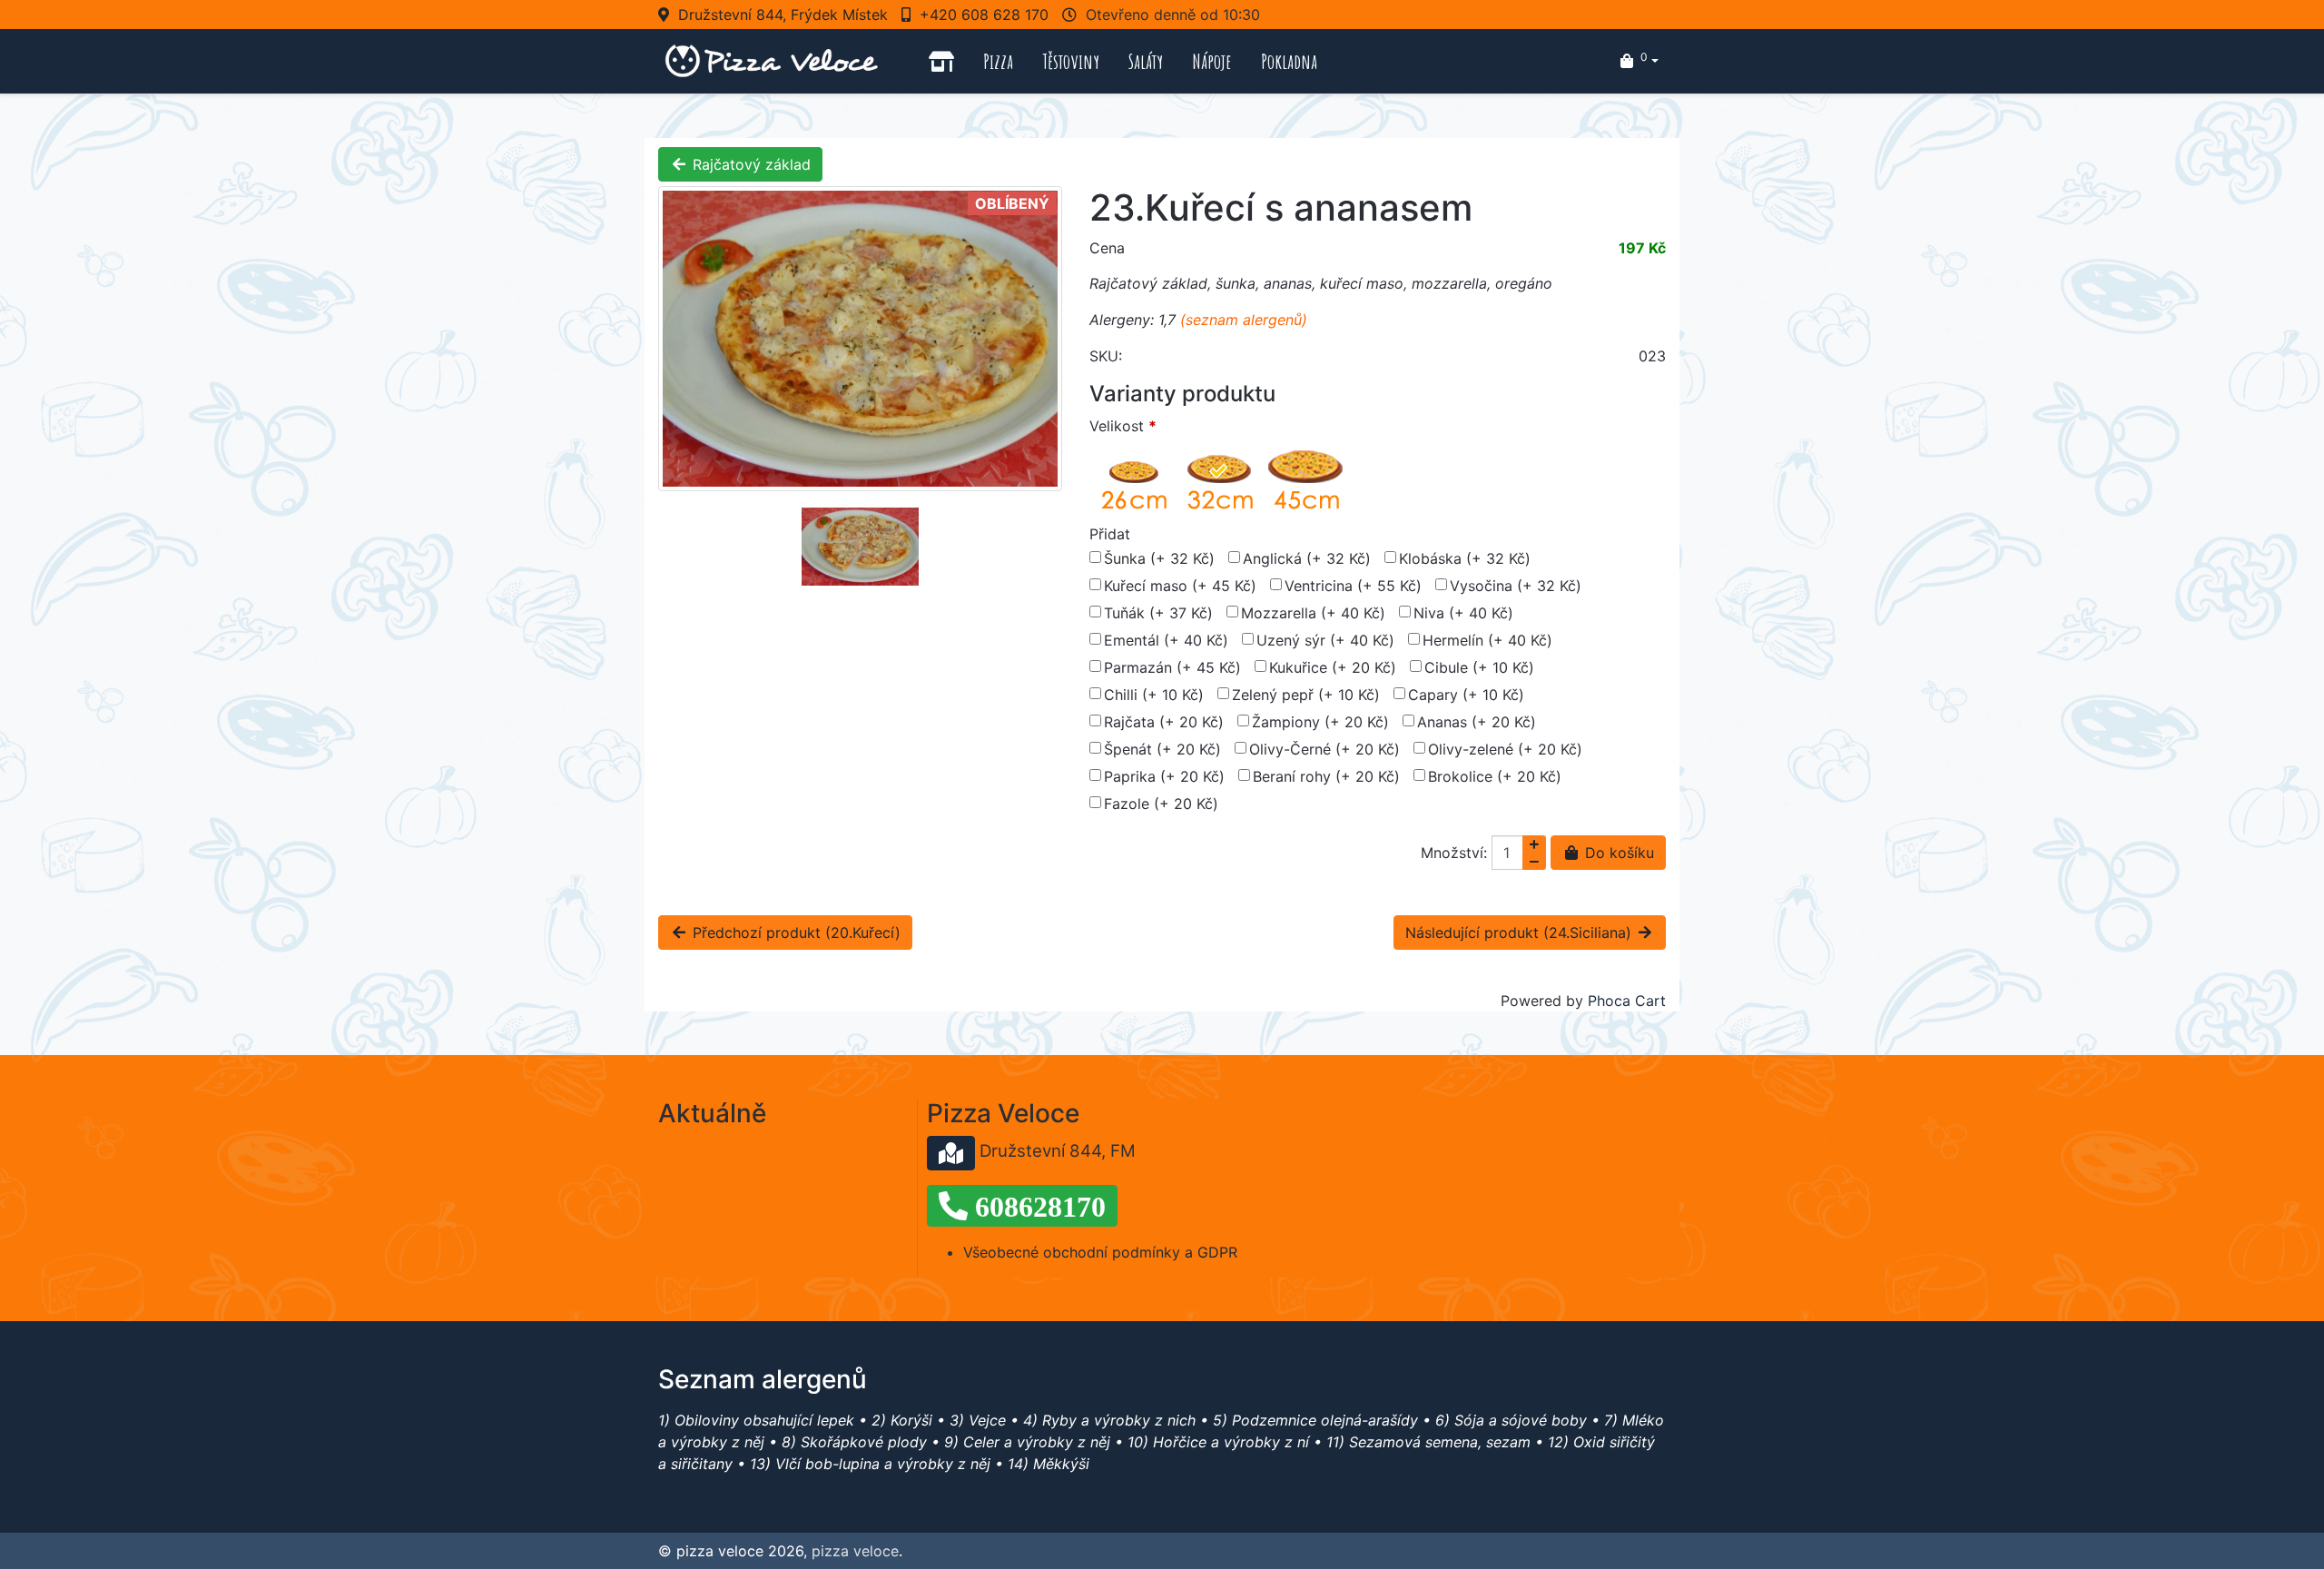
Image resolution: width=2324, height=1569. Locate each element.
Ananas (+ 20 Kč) (1477, 722)
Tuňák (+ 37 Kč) (1158, 613)
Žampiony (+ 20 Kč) (1320, 722)
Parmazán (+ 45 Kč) (1172, 667)
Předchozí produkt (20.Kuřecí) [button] (794, 933)
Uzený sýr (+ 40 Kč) (1325, 640)
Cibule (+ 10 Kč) (1479, 667)
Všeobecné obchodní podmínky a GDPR (1100, 1252)
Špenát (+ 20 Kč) (1162, 749)
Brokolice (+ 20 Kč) (1495, 776)
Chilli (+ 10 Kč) (1154, 695)
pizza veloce (855, 1551)
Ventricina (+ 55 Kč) (1353, 586)
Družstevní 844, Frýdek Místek (783, 15)
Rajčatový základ (749, 164)
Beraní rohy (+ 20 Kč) (1326, 776)
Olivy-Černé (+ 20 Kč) (1324, 749)
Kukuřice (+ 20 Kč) (1333, 667)
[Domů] (941, 61)
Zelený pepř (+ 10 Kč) (1306, 695)
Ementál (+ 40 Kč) (1166, 640)
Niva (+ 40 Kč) (1463, 613)
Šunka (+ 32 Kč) (1159, 558)
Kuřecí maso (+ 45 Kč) (1180, 586)
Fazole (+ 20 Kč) (1161, 804)
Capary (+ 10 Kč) (1466, 695)
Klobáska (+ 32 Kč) (1465, 558)
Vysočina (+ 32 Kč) (1516, 586)
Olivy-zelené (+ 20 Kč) (1505, 749)
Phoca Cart (1627, 1001)
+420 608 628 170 (984, 15)
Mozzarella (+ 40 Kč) (1313, 613)
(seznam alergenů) (1244, 320)
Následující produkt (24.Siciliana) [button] (1521, 933)
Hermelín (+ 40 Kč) (1487, 640)
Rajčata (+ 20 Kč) (1164, 722)
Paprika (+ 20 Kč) (1164, 776)
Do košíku (1617, 853)
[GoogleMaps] (951, 1153)
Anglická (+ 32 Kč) (1307, 558)
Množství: (1454, 853)
